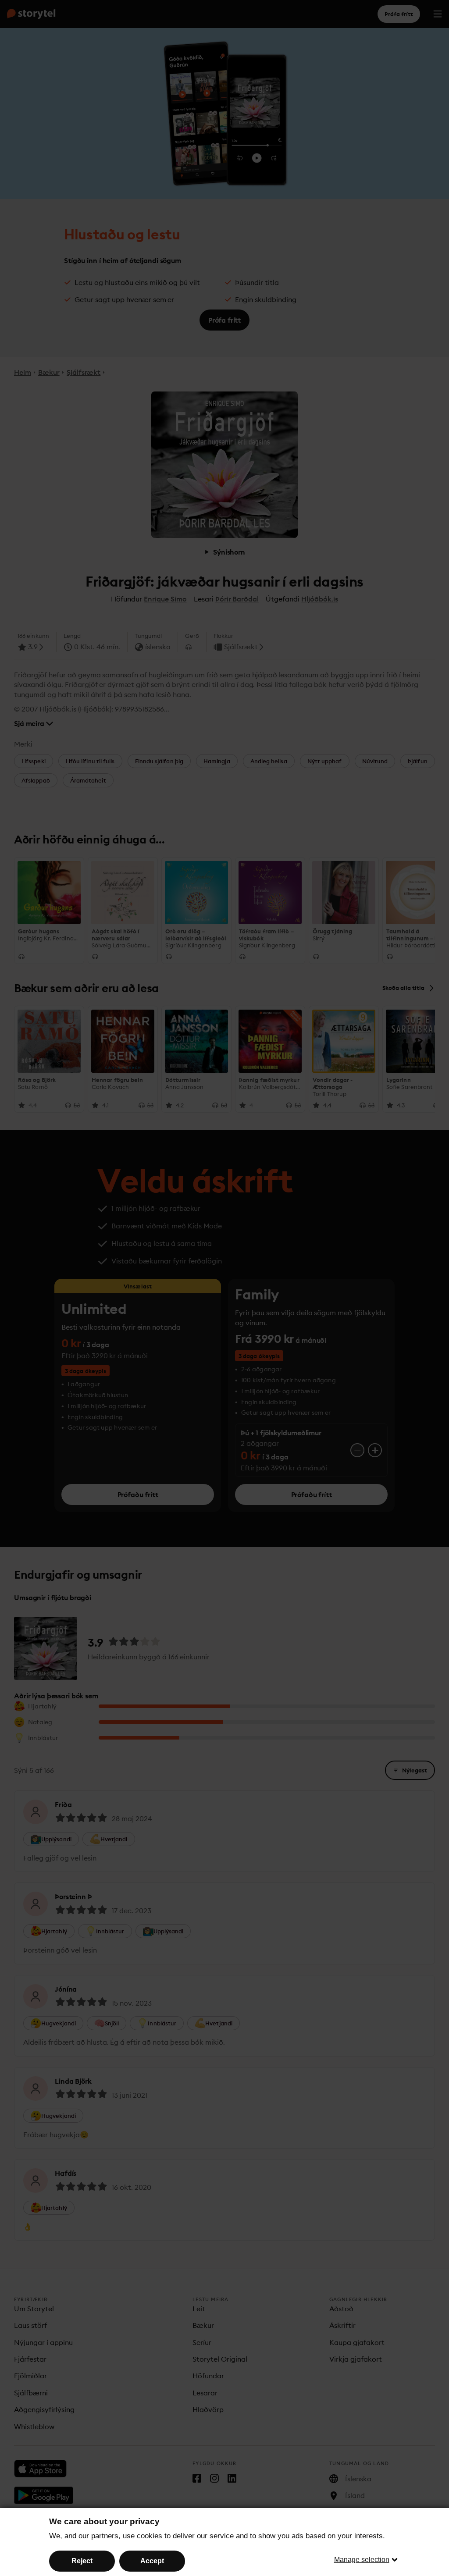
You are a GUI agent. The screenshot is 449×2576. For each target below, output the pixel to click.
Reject (82, 2561)
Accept (152, 2561)
